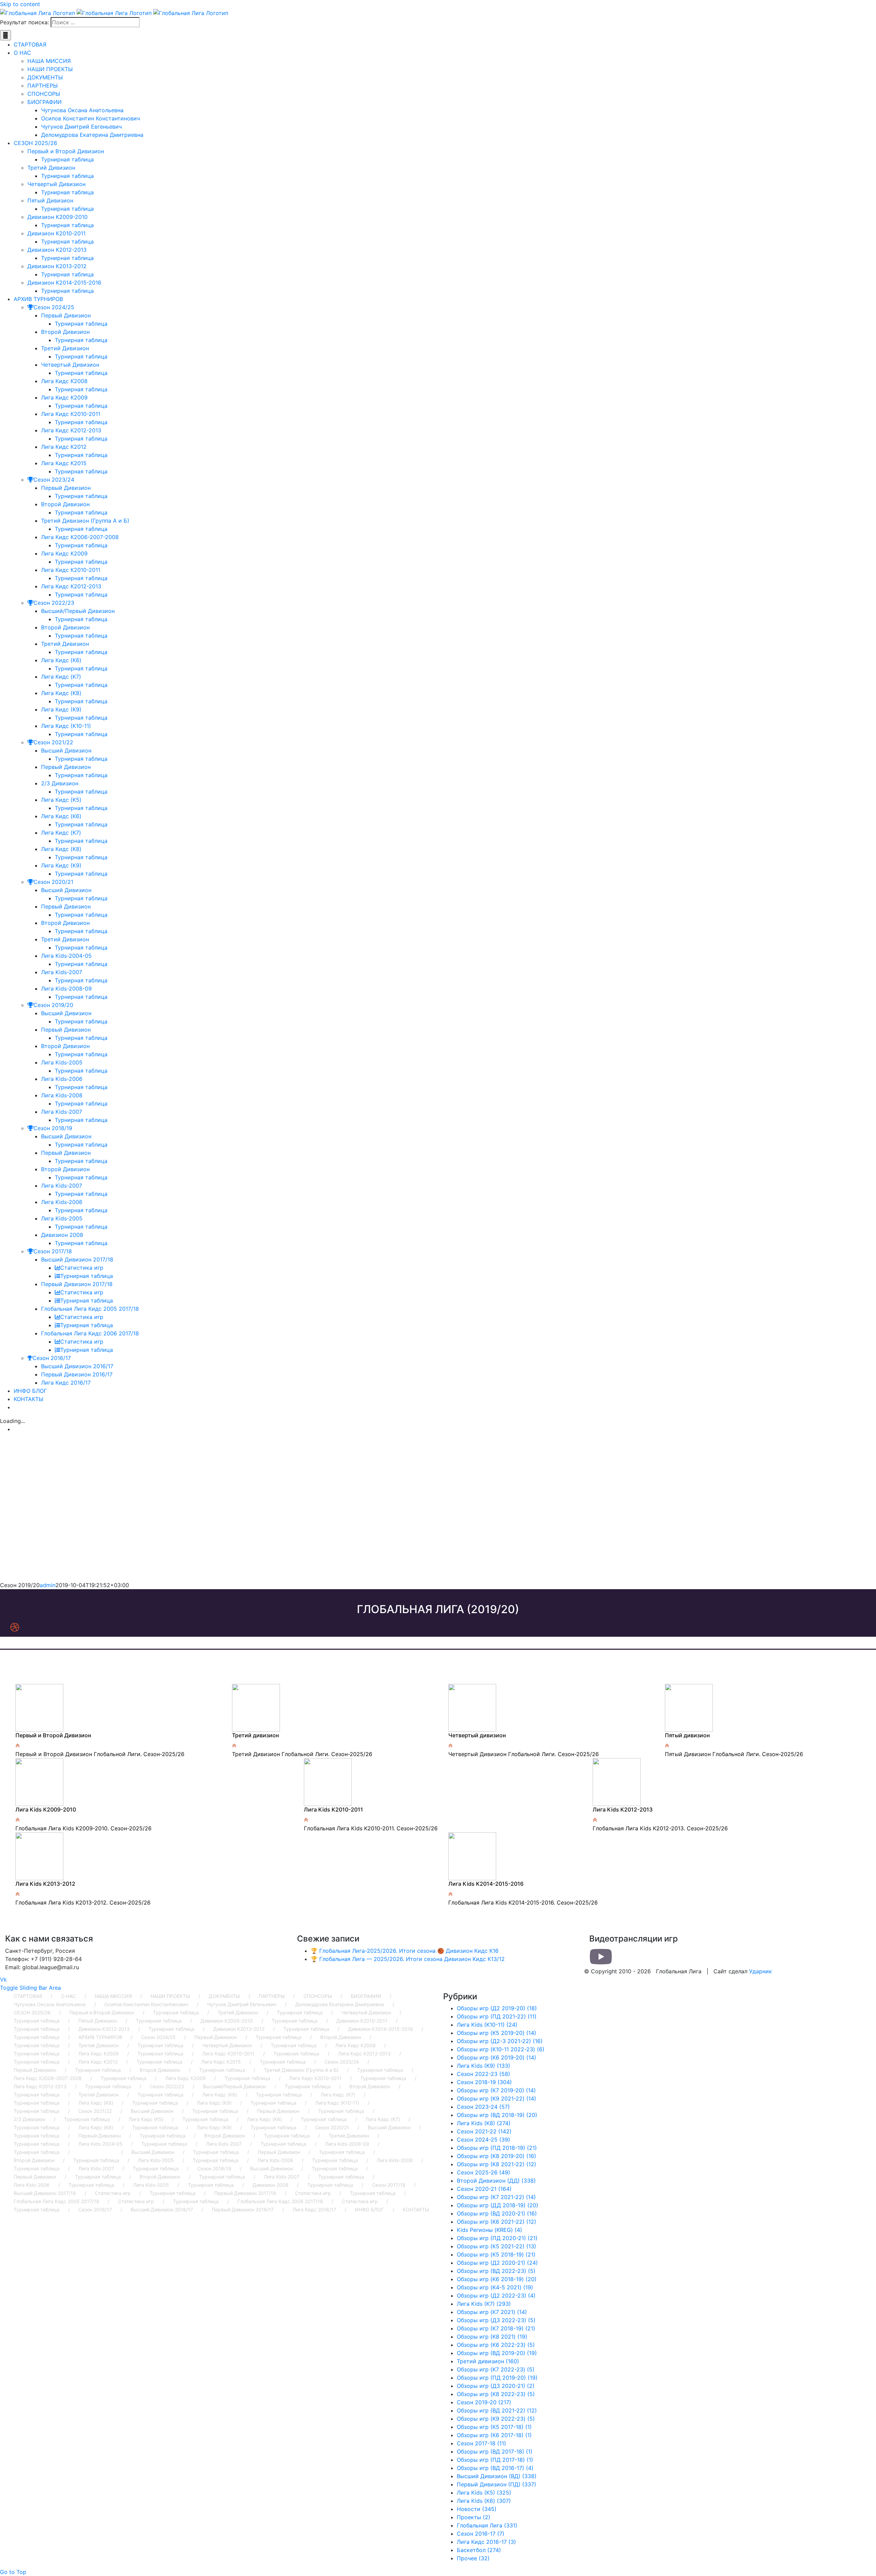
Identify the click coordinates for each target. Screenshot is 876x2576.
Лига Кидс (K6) (220, 2095)
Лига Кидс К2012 (98, 2062)
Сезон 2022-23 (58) (484, 2074)
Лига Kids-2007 (224, 2144)
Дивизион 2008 (270, 2185)
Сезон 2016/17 (95, 2209)
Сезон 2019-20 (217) (484, 2402)
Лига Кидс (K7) (338, 2095)
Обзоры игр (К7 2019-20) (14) (496, 2090)
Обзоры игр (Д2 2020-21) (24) (497, 2263)
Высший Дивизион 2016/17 (162, 2209)
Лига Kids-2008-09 (347, 2144)
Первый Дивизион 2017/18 (245, 2193)
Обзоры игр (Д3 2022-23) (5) (496, 2320)
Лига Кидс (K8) (96, 2103)
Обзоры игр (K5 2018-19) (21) (496, 2254)
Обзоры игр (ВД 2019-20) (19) (497, 2353)
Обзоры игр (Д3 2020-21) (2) (496, 2386)
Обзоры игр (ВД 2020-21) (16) (497, 2213)
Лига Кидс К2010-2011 (228, 2054)
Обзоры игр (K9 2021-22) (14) (497, 2098)
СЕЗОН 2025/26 (32, 2012)
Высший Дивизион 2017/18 (45, 2193)
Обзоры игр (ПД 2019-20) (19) (497, 2378)
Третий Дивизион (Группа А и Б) (301, 2070)
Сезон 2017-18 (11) (481, 2443)
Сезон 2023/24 (342, 2062)
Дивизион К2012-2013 (104, 2029)
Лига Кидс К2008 (356, 2045)
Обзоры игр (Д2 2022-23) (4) (496, 2296)
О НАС (68, 1996)
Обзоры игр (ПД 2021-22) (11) (497, 2016)
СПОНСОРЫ (318, 1996)
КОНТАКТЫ (416, 2209)
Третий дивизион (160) (488, 2361)
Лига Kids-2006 (275, 2160)
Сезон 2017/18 (389, 2185)
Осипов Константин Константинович (146, 2004)
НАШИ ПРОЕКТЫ (170, 1996)
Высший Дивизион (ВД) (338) (497, 2476)
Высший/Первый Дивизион (234, 2086)
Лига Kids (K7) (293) (484, 2304)
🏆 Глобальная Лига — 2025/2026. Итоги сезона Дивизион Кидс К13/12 (408, 1959)
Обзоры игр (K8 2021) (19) (492, 2337)
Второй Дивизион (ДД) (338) (496, 2181)
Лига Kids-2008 (395, 2160)
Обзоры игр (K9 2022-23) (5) (496, 2419)
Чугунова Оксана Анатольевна (50, 2004)
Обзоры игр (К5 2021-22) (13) (497, 2246)
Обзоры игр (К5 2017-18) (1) (494, 2427)
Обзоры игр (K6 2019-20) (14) (497, 2057)
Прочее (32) (473, 2558)
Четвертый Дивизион (366, 2012)
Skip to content (20, 4)
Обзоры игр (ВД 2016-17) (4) (495, 2468)
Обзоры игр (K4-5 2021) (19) (495, 2287)
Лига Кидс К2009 (99, 2054)
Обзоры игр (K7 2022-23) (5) (496, 2369)
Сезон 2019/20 (95, 2152)
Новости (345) (477, 2509)
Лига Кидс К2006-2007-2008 (48, 2078)
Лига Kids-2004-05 (100, 2144)
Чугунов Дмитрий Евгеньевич (242, 2004)
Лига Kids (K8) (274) (484, 2123)
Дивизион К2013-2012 (239, 2029)
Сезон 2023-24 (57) (483, 2107)
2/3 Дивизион (29, 2119)
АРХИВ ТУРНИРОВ (100, 2037)
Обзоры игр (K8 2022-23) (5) (496, 2394)
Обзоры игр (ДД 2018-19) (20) (498, 2205)
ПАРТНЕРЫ (272, 1996)
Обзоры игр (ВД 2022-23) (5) (496, 2271)
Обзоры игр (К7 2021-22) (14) (496, 2197)
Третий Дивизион (238, 2012)
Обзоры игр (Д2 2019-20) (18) (497, 2008)
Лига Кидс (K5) (146, 2119)
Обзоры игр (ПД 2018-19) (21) (497, 2148)
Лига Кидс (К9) (214, 2103)
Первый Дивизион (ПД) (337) (497, 2484)
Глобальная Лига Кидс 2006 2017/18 (280, 2201)
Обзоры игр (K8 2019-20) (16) (497, 2156)
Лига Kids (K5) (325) (484, 2493)
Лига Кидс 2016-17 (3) (486, 2542)
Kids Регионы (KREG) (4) (489, 2230)
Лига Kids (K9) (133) (484, 2066)
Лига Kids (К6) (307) (484, 2501)
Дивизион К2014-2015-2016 (381, 2029)
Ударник (761, 1971)
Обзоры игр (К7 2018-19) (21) (496, 2328)
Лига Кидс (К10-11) (337, 2103)
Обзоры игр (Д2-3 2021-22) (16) (500, 2041)
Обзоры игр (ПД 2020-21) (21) (497, 2238)
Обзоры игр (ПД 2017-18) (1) (495, 2460)
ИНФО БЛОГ (369, 2209)
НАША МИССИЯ (113, 1996)
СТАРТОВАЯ (28, 1996)
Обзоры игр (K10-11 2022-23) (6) (501, 2049)
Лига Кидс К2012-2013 (364, 2054)
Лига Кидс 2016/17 (314, 2209)
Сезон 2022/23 (167, 2086)
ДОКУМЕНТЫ (224, 1996)
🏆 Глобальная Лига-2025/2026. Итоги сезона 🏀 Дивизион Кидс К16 (405, 1951)
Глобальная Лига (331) (487, 2525)
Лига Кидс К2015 (221, 2062)
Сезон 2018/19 (214, 2168)
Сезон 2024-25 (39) (484, 2140)
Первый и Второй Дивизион (102, 2012)
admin (48, 1585)
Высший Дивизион (152, 2111)
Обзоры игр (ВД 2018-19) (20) (497, 2115)
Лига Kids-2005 (156, 2160)
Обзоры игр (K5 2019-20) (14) (497, 2033)
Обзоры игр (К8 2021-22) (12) (497, 2164)
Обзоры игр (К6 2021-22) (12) (497, 2222)
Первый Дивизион (216, 2037)
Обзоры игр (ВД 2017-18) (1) (495, 2451)
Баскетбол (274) (479, 2550)
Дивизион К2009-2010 (227, 2021)
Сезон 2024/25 (158, 2037)
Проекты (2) (474, 2517)
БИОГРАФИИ (366, 1996)
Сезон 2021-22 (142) (484, 2131)
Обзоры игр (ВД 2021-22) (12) (497, 2410)
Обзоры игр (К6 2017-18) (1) (494, 2435)
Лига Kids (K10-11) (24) (487, 2025)
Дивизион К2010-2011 (362, 2021)
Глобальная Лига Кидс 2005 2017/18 (56, 2201)
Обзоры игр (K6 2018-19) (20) (497, 2279)
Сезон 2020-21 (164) (484, 2189)
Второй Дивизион (341, 2037)
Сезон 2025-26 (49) (484, 2172)
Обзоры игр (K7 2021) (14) (492, 2312)
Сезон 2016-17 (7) (481, 2534)
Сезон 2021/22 (95, 2111)
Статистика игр (113, 2193)
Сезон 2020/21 (332, 2127)
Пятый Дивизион (98, 2021)
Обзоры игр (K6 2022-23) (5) (496, 2345)
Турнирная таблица (176, 2012)
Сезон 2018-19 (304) (484, 2082)
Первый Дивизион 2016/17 (243, 2209)
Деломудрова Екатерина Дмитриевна (340, 2004)
